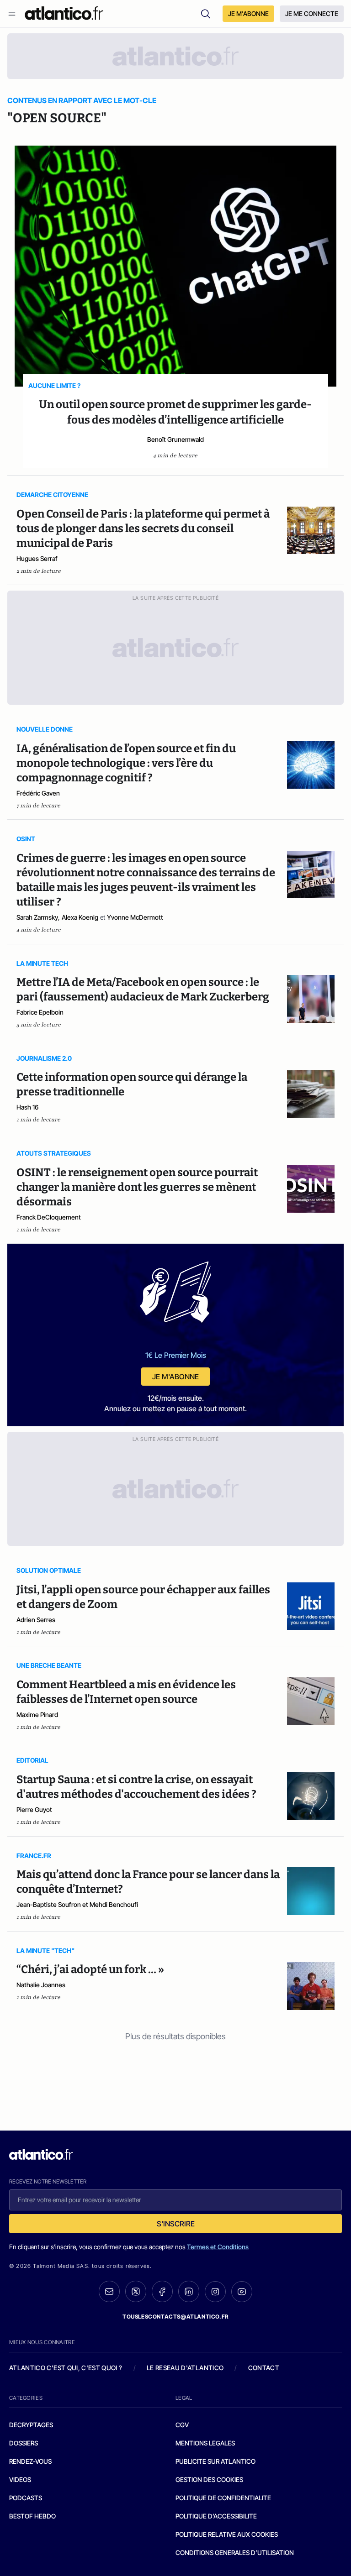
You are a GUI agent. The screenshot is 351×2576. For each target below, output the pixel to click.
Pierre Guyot (34, 1809)
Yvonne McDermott (135, 917)
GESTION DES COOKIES (209, 2479)
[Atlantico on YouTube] (242, 2292)
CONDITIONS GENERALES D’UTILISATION (235, 2552)
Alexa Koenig (80, 917)
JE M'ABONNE (248, 13)
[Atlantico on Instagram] (215, 2292)
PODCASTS (26, 2498)
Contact (264, 2368)
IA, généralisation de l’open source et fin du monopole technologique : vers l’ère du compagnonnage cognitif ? (126, 763)
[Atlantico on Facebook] (162, 2291)
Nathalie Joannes (41, 1985)
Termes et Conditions (218, 2247)
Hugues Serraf (37, 558)
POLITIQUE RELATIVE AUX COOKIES (227, 2534)
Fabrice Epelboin (40, 1012)
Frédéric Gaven (38, 793)
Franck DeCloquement (49, 1217)
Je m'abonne (175, 1377)
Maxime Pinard (37, 1715)
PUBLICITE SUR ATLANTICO (215, 2461)
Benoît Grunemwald (175, 439)
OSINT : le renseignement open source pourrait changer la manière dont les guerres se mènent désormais (137, 1187)
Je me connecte (312, 13)
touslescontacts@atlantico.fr (175, 2317)
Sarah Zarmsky (37, 917)
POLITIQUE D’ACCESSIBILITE (216, 2516)
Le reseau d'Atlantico (185, 2368)
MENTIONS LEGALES (205, 2443)
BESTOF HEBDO (32, 2516)
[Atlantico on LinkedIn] (189, 2291)
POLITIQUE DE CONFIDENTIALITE (223, 2498)
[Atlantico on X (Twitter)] (136, 2291)
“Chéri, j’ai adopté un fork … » (90, 1969)
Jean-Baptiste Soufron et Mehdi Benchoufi (77, 1904)
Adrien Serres (36, 1620)
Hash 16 (27, 1107)
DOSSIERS (24, 2443)
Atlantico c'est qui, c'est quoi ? (66, 2368)
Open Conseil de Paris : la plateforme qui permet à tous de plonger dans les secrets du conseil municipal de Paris (143, 529)
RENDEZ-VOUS (30, 2461)
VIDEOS (20, 2479)
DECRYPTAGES (31, 2425)
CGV (182, 2425)
